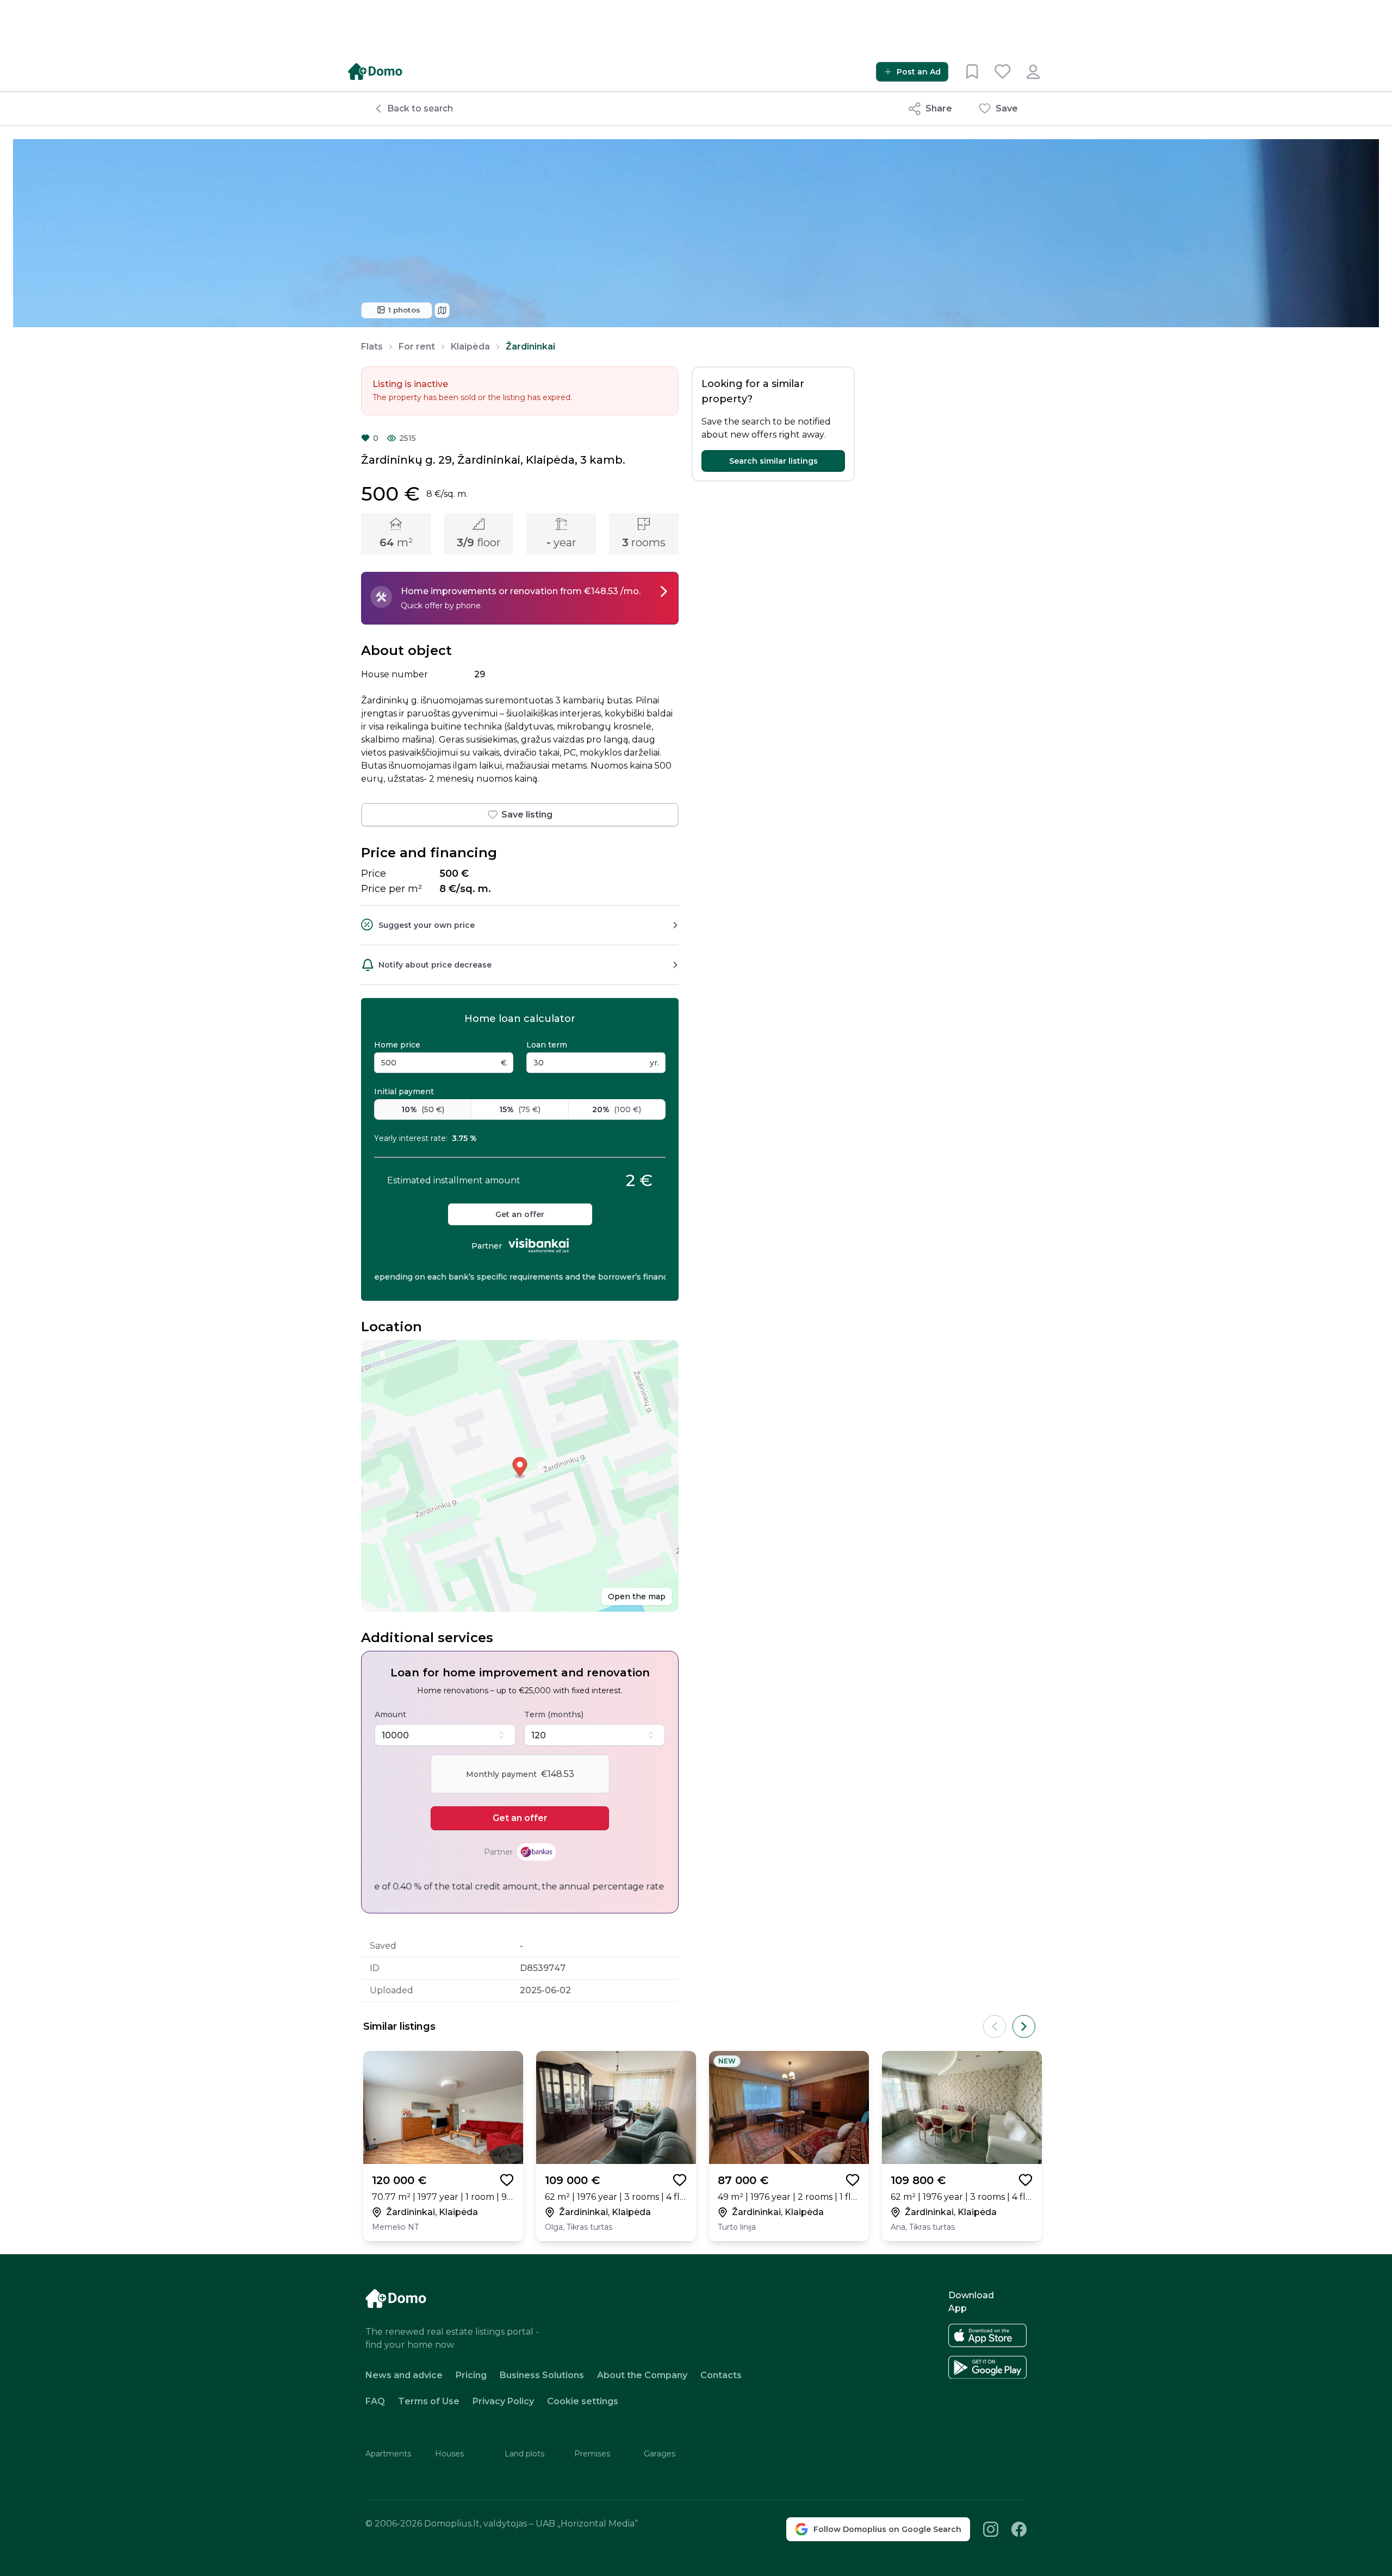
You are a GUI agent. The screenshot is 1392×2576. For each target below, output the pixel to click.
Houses (449, 2454)
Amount (390, 1714)
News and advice (404, 2375)
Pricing (471, 2375)
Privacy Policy (503, 2401)
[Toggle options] (501, 1735)
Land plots (524, 2454)
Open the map (637, 1596)
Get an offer (520, 1214)
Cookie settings (583, 2402)
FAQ (375, 2401)
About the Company (642, 2375)
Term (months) (554, 1714)
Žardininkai (530, 347)
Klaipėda (470, 347)
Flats (372, 347)
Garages (660, 2454)
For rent (417, 347)
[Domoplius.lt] (375, 71)
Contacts (721, 2375)
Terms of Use (429, 2401)
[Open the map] (520, 1476)
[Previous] (995, 2026)
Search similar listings (773, 461)
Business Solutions (542, 2375)
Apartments (388, 2454)
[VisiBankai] (539, 1246)
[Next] (1024, 2026)
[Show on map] (442, 310)
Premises (592, 2454)
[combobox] (445, 1735)
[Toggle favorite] (507, 2180)
